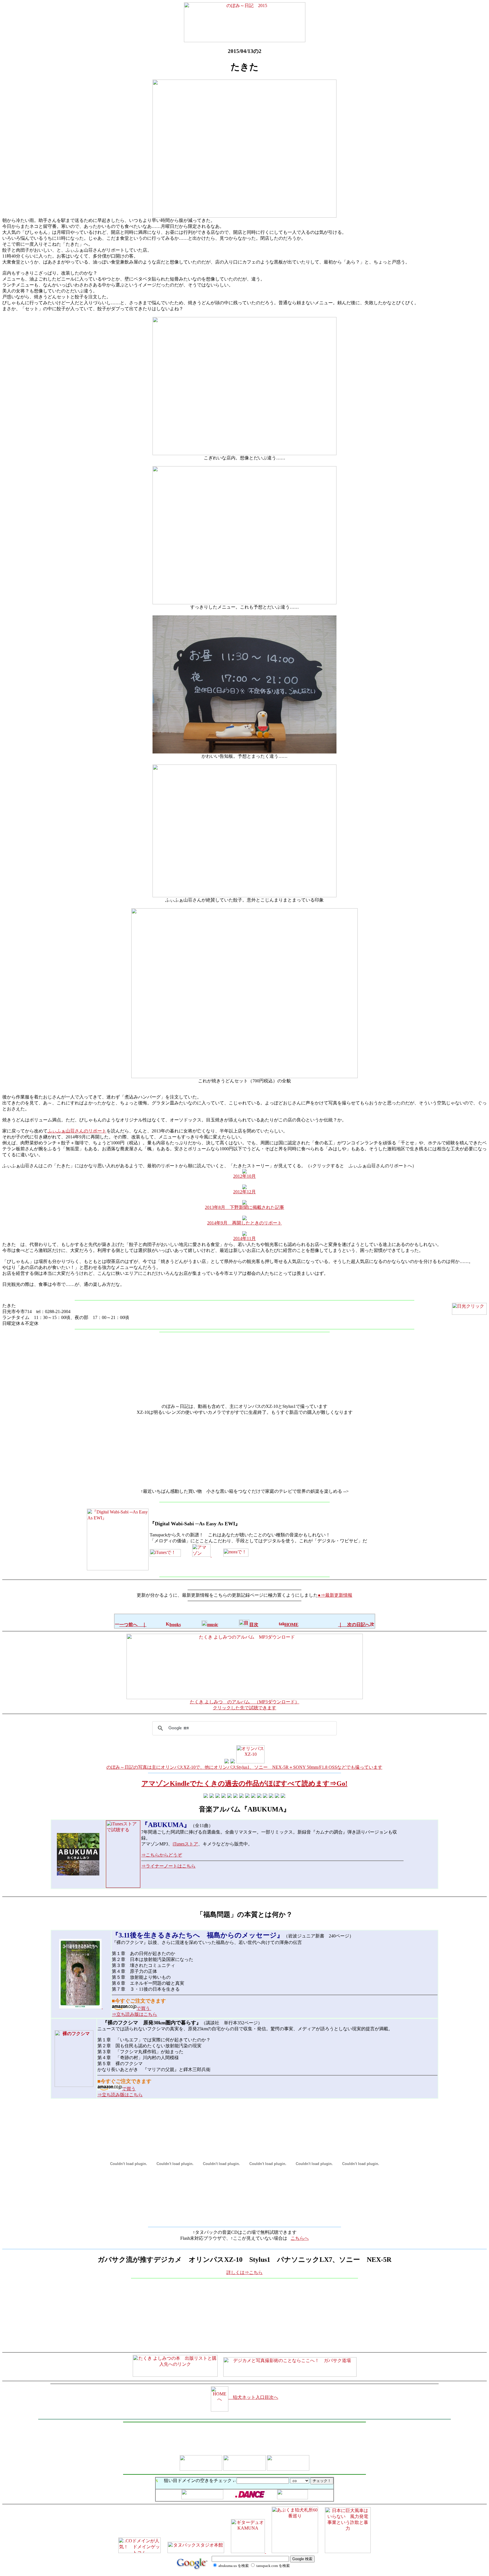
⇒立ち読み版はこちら (134, 2014)
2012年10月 (244, 1176)
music (213, 1625)
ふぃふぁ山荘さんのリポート (77, 1131)
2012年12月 (244, 1192)
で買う (144, 2008)
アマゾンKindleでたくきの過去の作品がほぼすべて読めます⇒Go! (244, 1783)
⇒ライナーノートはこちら (168, 1866)
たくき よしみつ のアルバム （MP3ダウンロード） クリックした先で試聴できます (245, 1705)
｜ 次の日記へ (354, 1625)
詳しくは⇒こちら (244, 2272)
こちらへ (300, 2238)
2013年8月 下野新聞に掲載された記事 (244, 1207)
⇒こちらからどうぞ (162, 1855)
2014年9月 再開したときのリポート (244, 1223)
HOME (291, 1625)
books (175, 1625)
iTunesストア (185, 1844)
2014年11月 (244, 1238)
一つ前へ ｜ (133, 1625)
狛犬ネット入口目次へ (253, 2397)
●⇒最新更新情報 (335, 1595)
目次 (254, 1625)
